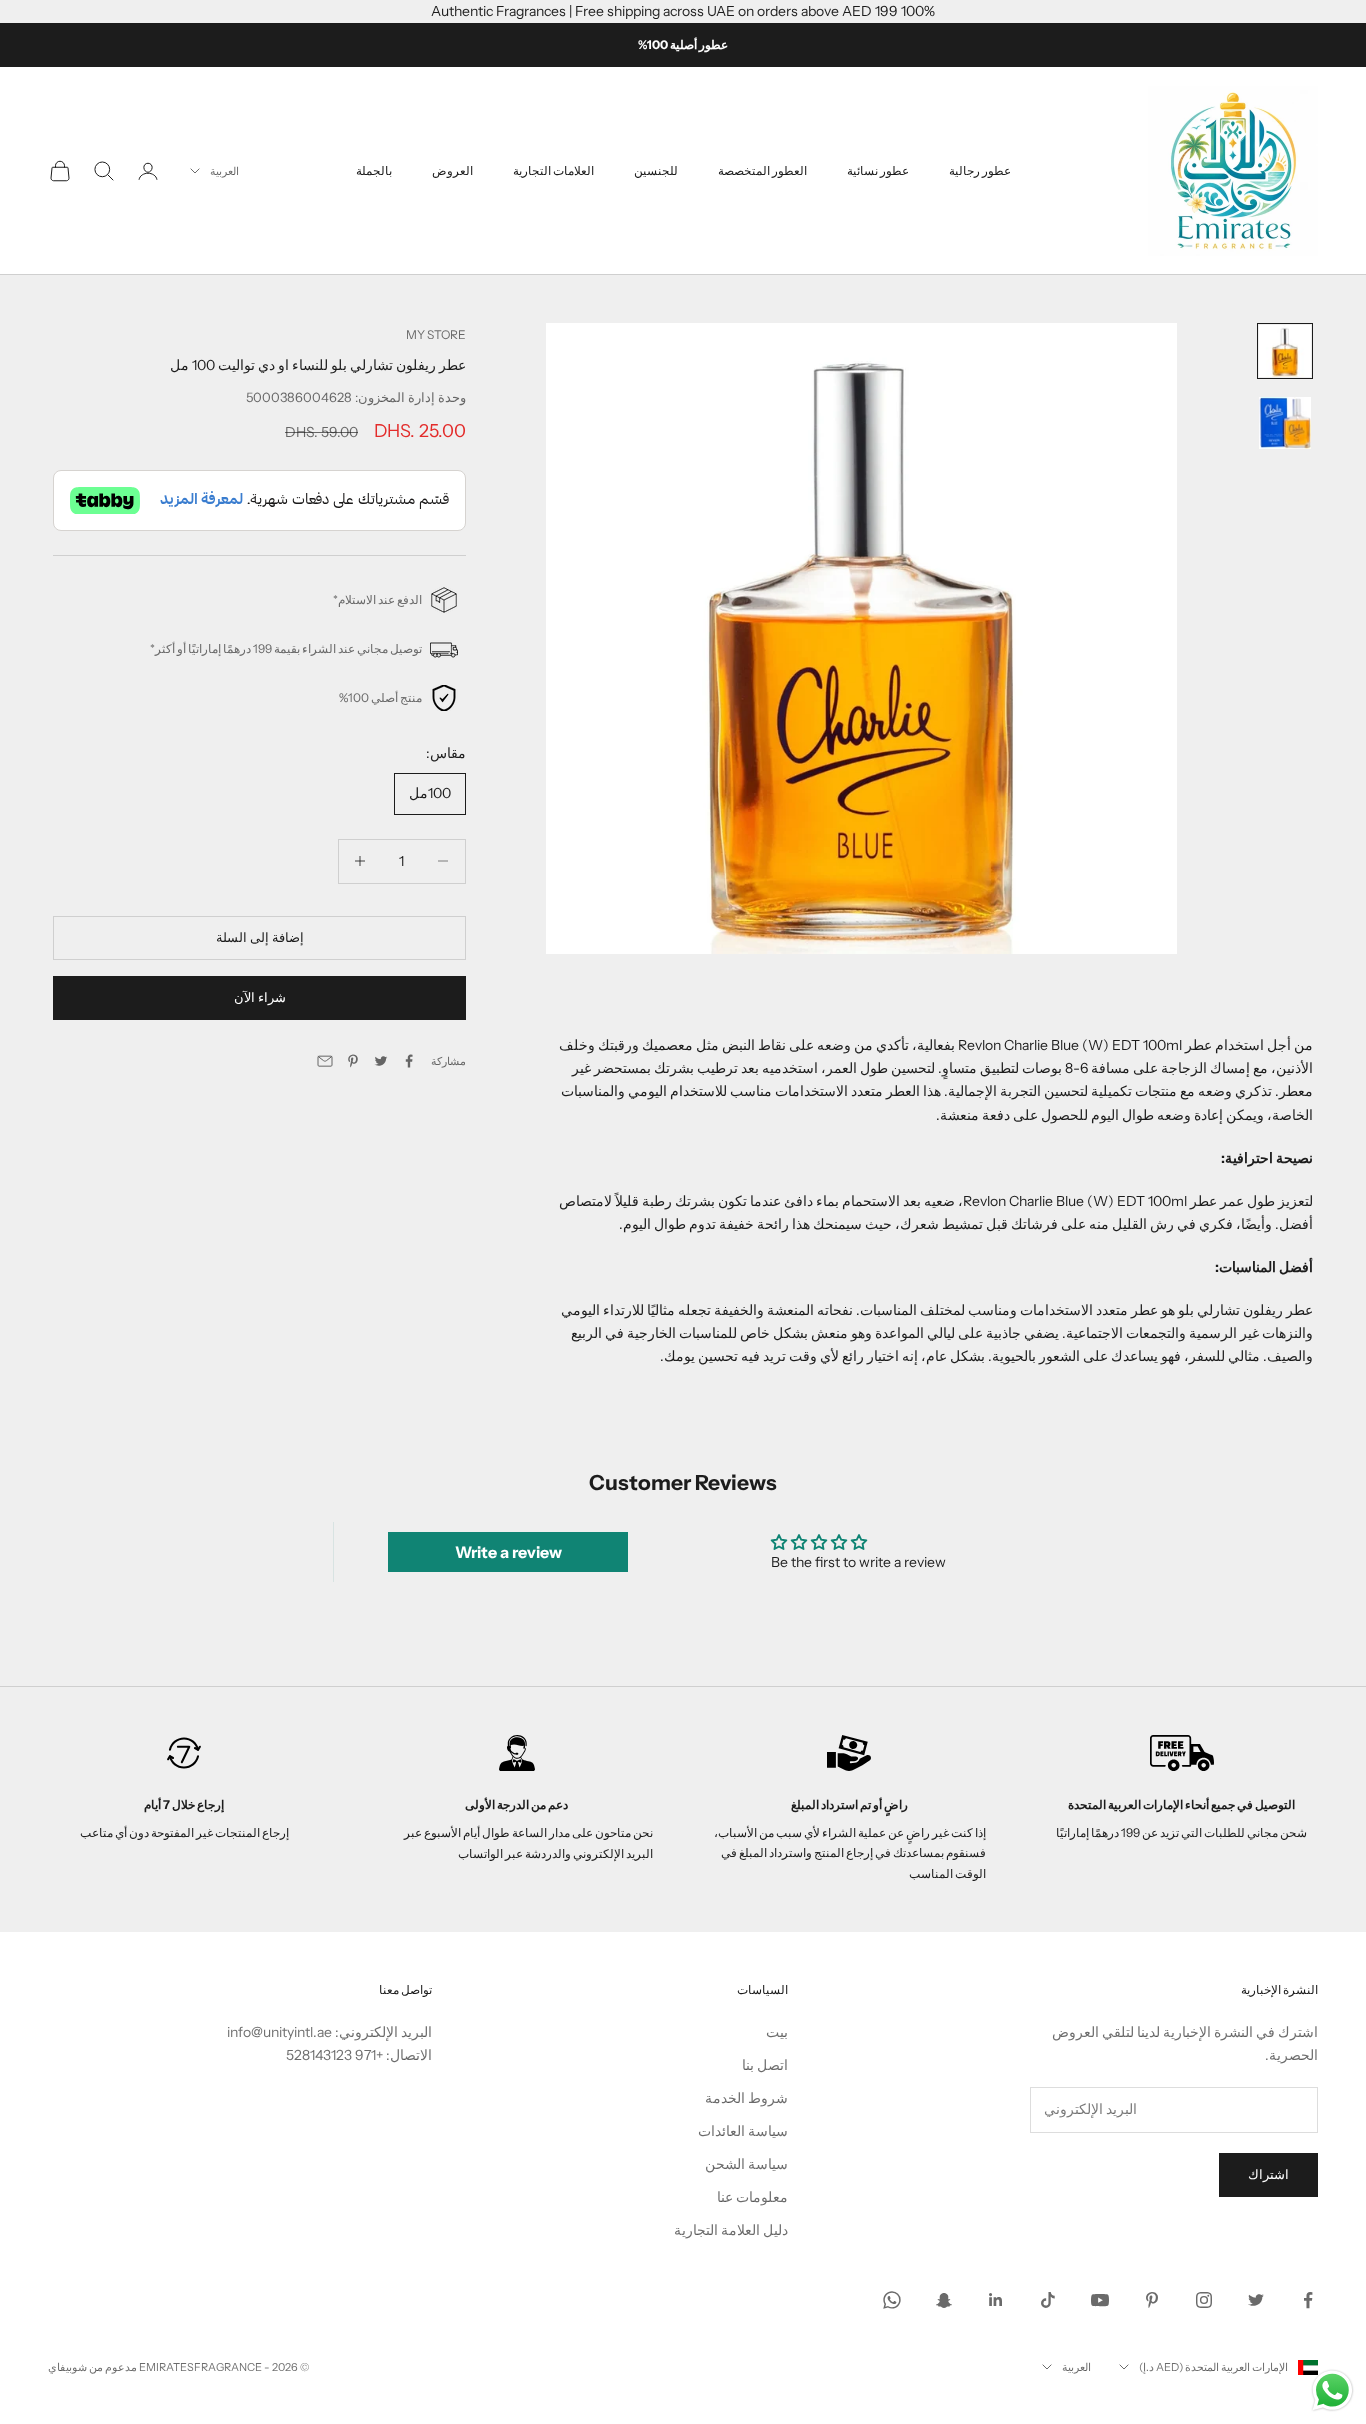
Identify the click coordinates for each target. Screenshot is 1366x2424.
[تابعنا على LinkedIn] (996, 2300)
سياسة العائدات (743, 2131)
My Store (436, 334)
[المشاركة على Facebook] (409, 1061)
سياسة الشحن (746, 2164)
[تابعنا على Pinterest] (1152, 2300)
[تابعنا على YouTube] (1100, 2300)
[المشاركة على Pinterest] (353, 1061)
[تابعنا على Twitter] (1256, 2300)
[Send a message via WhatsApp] (1332, 2390)
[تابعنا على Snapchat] (944, 2300)
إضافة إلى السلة (260, 937)
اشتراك (1268, 2174)
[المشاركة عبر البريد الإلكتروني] (325, 1061)
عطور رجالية (980, 170)
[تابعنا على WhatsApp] (892, 2300)
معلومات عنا (752, 2197)
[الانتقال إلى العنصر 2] (1285, 423)
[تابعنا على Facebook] (1308, 2300)
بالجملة (374, 170)
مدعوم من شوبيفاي (92, 2367)
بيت (777, 2032)
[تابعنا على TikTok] (1048, 2300)
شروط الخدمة (746, 2098)
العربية (224, 171)
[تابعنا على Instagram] (1204, 2300)
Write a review (508, 1552)
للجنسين (656, 170)
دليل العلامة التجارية (731, 2230)
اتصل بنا (765, 2065)
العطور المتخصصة (762, 170)
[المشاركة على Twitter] (381, 1061)
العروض (452, 170)
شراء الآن (260, 998)
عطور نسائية (878, 170)
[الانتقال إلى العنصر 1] (1285, 351)
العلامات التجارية (553, 170)
